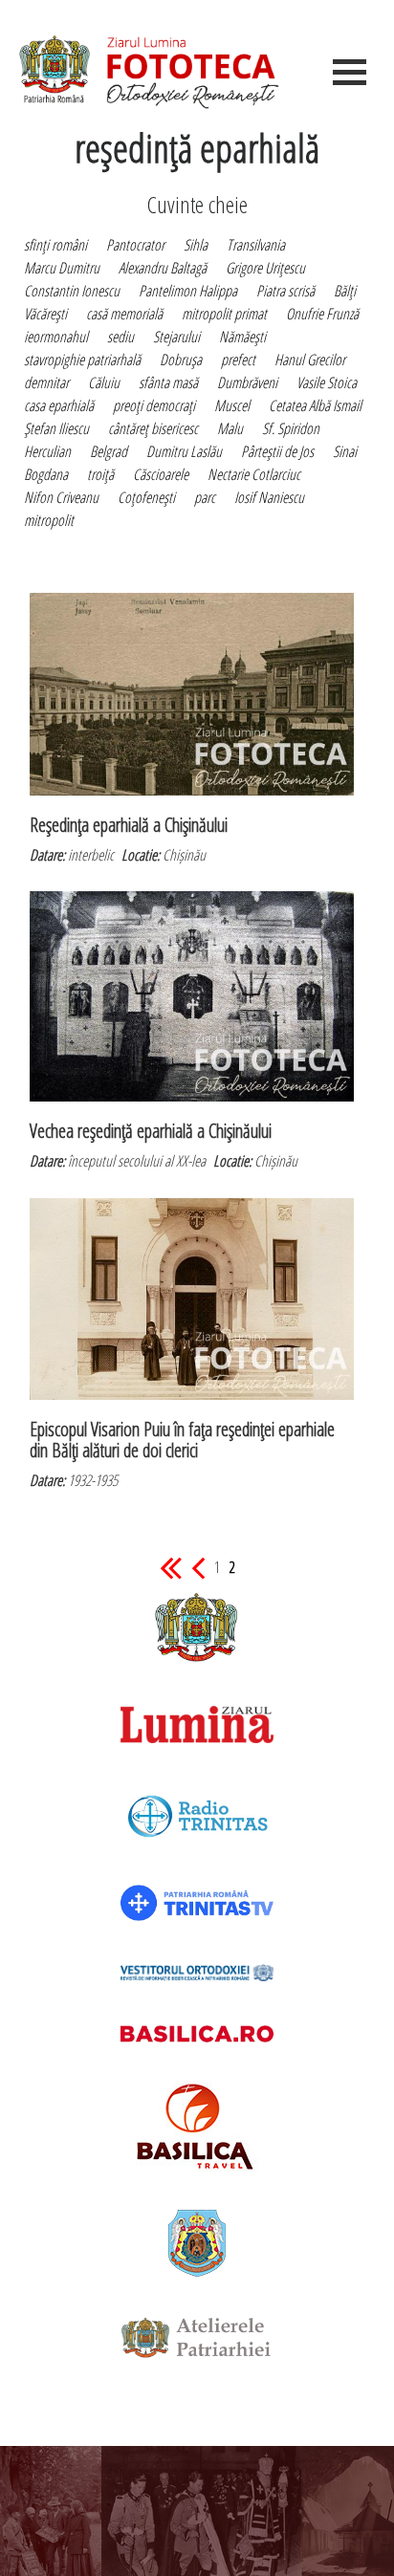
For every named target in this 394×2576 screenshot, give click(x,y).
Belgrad (109, 451)
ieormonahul (56, 337)
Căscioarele (161, 474)
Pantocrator (135, 245)
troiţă (100, 474)
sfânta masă (168, 382)
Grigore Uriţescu (265, 268)
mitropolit (49, 520)
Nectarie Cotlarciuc (254, 474)
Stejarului (176, 337)
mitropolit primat (224, 314)
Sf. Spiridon (291, 428)
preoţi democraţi (154, 405)
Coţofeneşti (146, 497)
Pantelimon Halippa (188, 291)
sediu (120, 337)
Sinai (345, 451)
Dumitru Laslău (184, 451)
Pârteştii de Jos (277, 451)
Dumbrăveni (247, 382)
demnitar (46, 382)
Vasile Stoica (327, 382)
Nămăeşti (242, 337)
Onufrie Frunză (322, 314)
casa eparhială (59, 405)
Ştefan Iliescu (56, 428)
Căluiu (104, 382)
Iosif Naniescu (269, 497)
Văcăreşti (45, 314)
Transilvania (256, 245)
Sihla (196, 245)
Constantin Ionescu (72, 291)
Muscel (232, 405)
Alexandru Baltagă (163, 268)
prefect (238, 360)
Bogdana (46, 474)
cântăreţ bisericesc (153, 428)
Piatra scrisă (285, 291)
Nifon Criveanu (61, 497)
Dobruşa (181, 360)
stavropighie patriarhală (82, 360)
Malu (230, 428)
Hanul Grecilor (310, 360)
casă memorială (124, 314)
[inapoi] (198, 1567)
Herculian (47, 451)
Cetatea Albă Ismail (315, 405)
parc (205, 497)
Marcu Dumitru (62, 268)
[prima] (171, 1567)
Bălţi (345, 291)
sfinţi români (55, 245)
